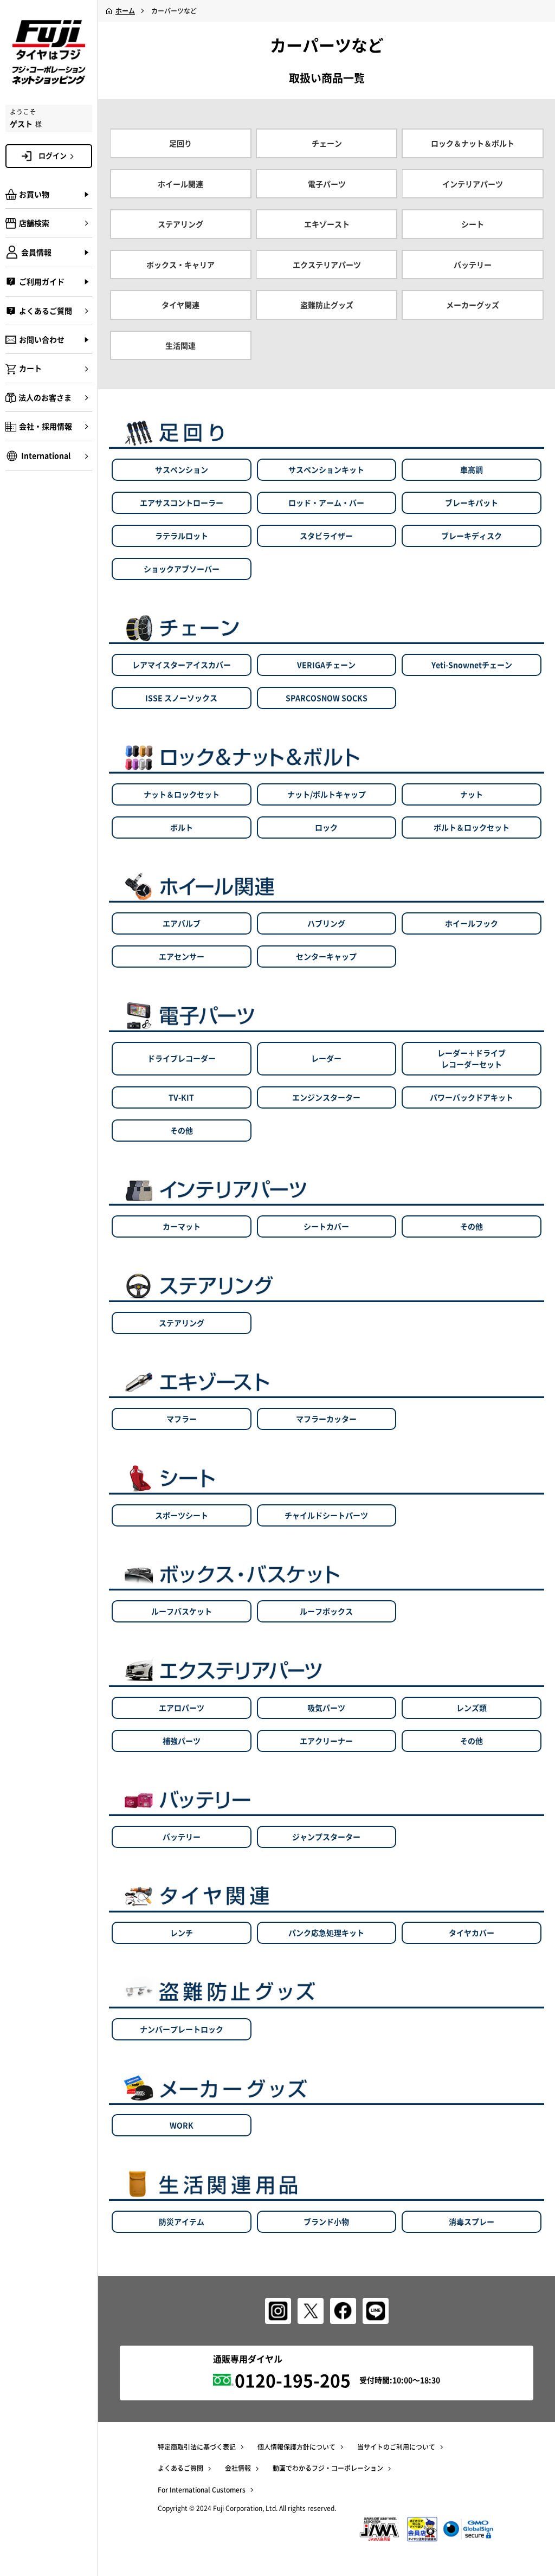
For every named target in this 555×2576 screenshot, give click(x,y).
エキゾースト (327, 224)
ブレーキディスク (472, 536)
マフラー (182, 1419)
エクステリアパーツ (327, 265)
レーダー (326, 1058)
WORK (182, 2125)
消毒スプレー (472, 2221)
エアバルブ (182, 923)
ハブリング (326, 923)
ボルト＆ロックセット (472, 827)
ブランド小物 (326, 2221)
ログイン (53, 155)
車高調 (472, 469)
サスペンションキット (326, 469)
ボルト (182, 827)
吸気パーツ (326, 1708)
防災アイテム (182, 2221)
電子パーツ (327, 184)
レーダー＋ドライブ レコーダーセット (472, 1058)
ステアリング (180, 224)
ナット (472, 794)
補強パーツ (182, 1741)
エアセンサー (182, 956)
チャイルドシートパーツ (326, 1515)
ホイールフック (472, 923)
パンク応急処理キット (326, 1933)
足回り (180, 143)
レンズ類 (472, 1708)
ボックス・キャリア (180, 265)
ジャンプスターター (326, 1837)
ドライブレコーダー (182, 1058)
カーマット (182, 1226)
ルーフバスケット (182, 1611)
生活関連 (180, 345)
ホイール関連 (180, 184)
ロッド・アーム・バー (326, 503)
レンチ (182, 1933)
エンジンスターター (326, 1097)
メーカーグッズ (473, 305)
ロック (326, 827)
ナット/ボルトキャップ (327, 794)
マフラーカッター (326, 1419)
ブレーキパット (472, 503)
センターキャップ (326, 956)
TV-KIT (181, 1097)
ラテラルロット (182, 536)
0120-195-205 (293, 2380)
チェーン (327, 143)
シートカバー (326, 1226)
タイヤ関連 (180, 305)
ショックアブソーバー (182, 569)
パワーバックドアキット (472, 1097)
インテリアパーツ (473, 184)
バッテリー (473, 265)
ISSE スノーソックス (181, 698)
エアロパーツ (182, 1708)
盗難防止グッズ (327, 305)
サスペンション (182, 469)
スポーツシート (182, 1515)
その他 (182, 1130)
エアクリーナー (326, 1741)
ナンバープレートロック (182, 2029)
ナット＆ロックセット (182, 794)
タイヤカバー (472, 1933)
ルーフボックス (326, 1611)
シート (473, 224)
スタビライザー (326, 536)
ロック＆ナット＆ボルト (473, 143)
